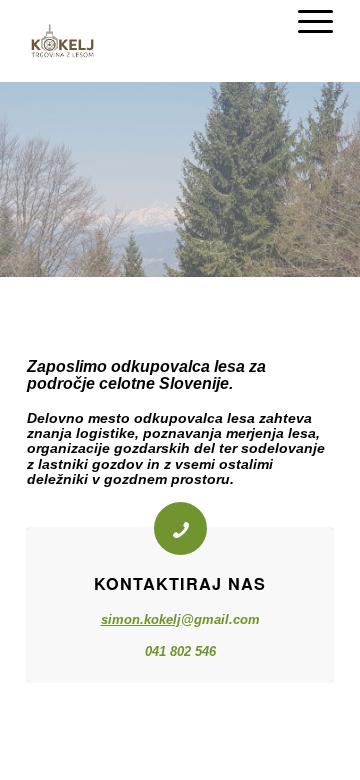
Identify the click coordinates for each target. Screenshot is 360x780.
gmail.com (227, 619)
